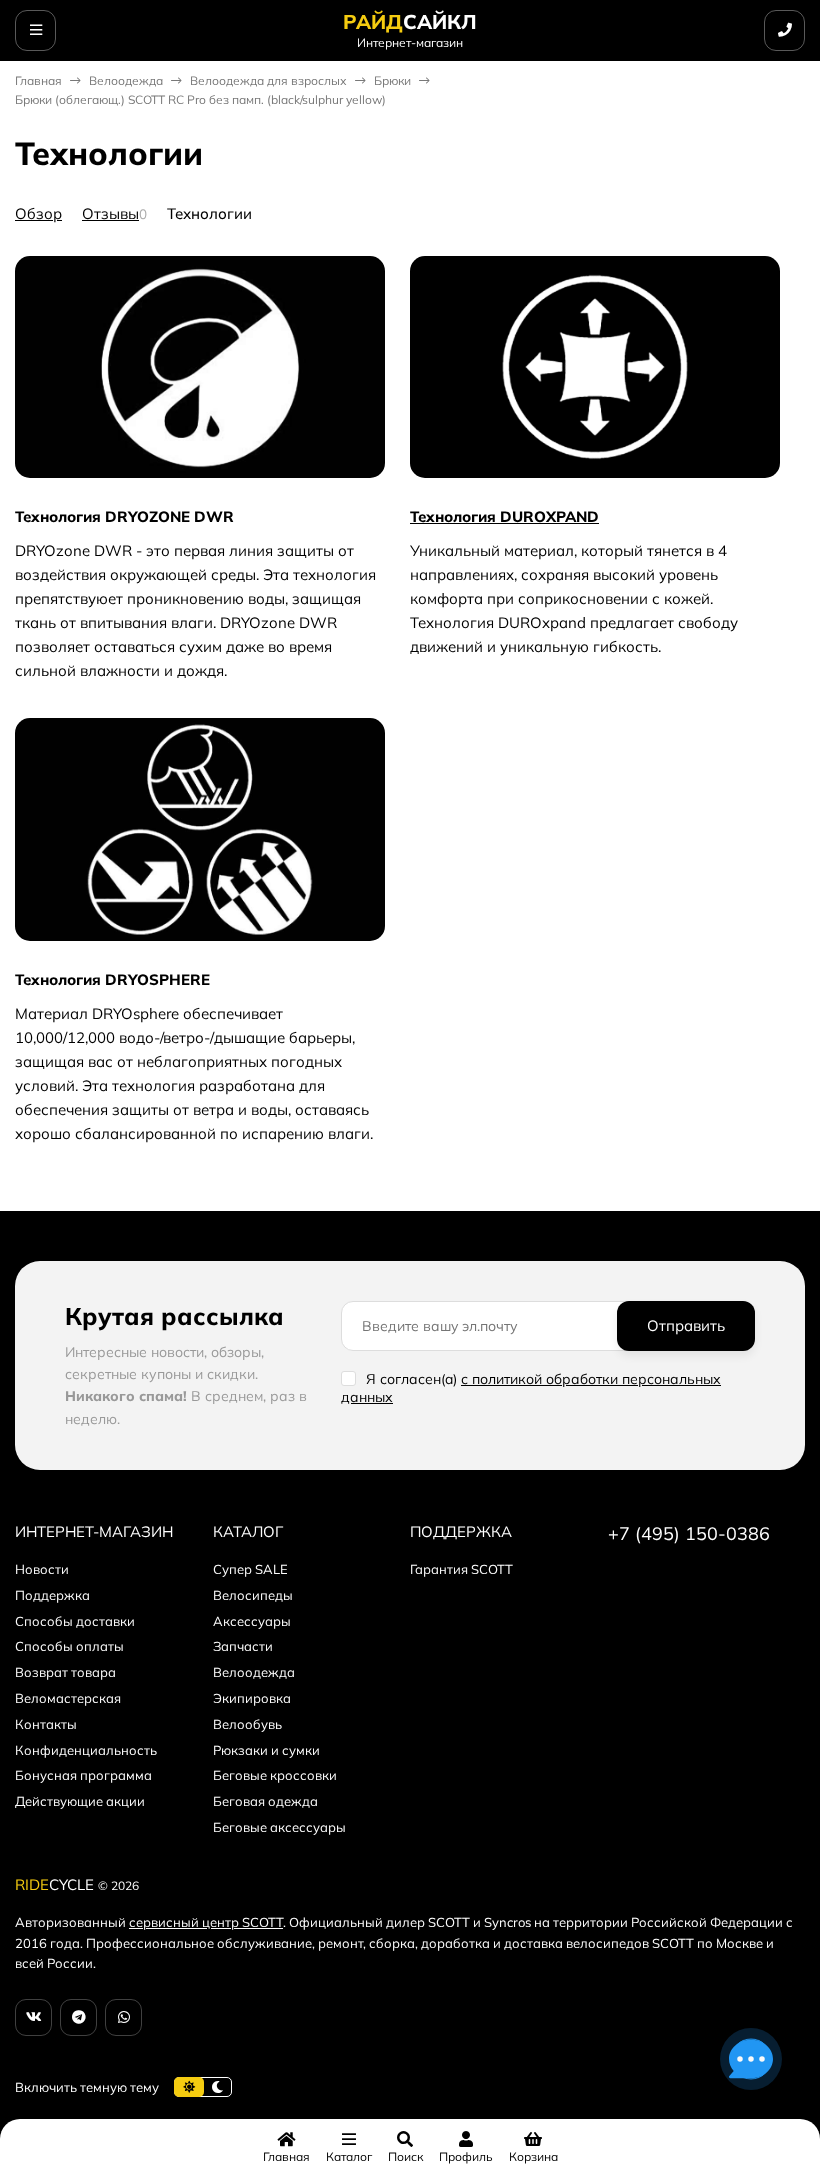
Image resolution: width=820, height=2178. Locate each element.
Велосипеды (253, 1595)
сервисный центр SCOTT (206, 1922)
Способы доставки (75, 1621)
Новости (42, 1569)
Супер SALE (250, 1569)
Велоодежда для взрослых (268, 80)
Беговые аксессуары (279, 1827)
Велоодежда (126, 80)
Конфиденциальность (86, 1750)
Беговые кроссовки (275, 1775)
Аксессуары (252, 1621)
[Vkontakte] (33, 2017)
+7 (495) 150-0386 (689, 1533)
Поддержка (52, 1595)
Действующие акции (80, 1801)
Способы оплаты (69, 1646)
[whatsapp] (123, 2017)
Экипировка (252, 1698)
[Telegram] (78, 2017)
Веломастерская (68, 1698)
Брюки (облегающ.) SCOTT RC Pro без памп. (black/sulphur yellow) (200, 99)
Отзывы (110, 213)
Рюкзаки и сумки (266, 1750)
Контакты (46, 1724)
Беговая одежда (265, 1801)
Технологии (209, 213)
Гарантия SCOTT (461, 1569)
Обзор (38, 213)
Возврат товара (65, 1672)
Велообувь (247, 1724)
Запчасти (243, 1646)
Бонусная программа (83, 1775)
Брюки (392, 80)
